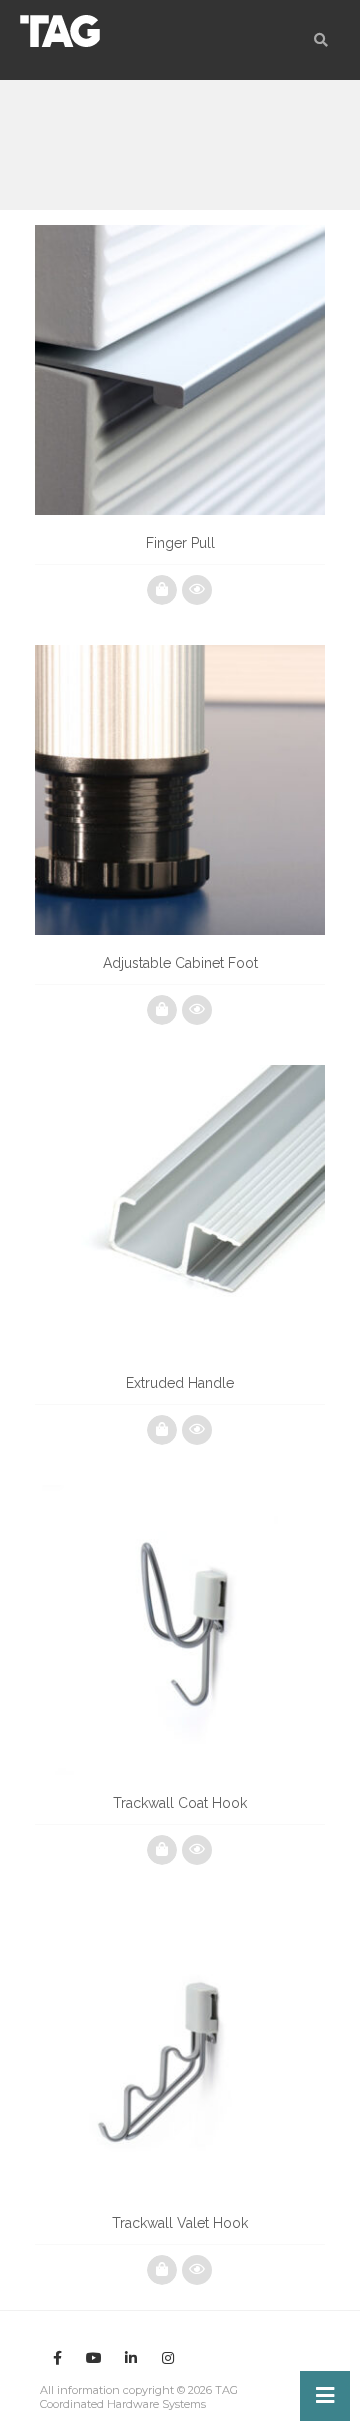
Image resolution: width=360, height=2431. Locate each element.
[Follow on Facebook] (57, 2358)
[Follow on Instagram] (168, 2358)
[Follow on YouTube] (94, 2358)
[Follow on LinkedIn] (131, 2358)
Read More (162, 590)
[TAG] (60, 31)
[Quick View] (197, 590)
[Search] (321, 40)
